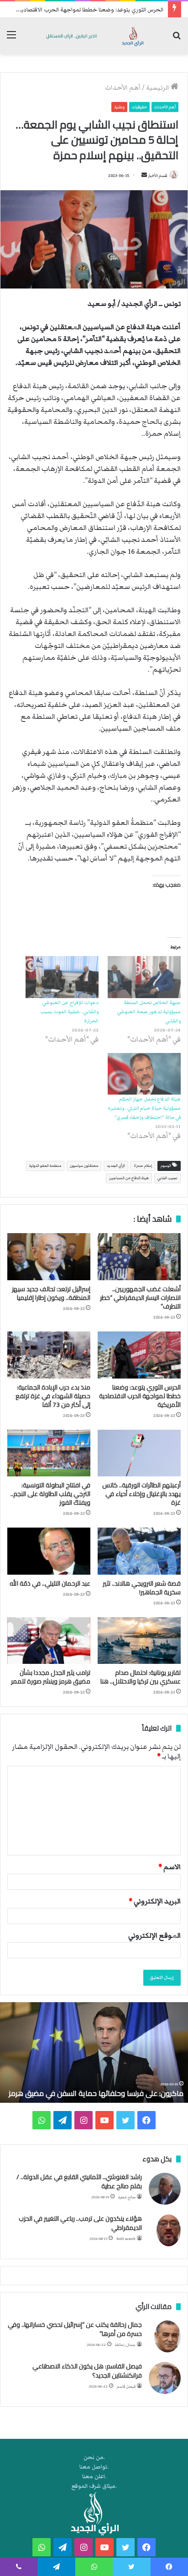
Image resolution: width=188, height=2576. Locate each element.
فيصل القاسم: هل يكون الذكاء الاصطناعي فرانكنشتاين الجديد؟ (87, 2371)
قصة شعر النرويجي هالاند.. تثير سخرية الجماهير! (142, 1588)
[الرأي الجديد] (94, 36)
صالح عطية (127, 2197)
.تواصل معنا (94, 2467)
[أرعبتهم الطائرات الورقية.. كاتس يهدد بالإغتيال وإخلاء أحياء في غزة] (139, 1453)
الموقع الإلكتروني (154, 1935)
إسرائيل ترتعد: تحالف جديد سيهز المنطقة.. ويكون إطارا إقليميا (51, 1293)
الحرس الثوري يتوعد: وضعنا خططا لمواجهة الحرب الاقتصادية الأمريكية (140, 1396)
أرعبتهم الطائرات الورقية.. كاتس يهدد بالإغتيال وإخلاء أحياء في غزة (141, 1494)
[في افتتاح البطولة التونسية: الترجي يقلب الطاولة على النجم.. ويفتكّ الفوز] (49, 1453)
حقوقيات (139, 107)
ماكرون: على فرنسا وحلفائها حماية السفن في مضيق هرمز (96, 2093)
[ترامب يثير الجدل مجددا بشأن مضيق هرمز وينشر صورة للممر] (49, 1641)
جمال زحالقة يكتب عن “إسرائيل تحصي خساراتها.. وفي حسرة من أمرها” (75, 2329)
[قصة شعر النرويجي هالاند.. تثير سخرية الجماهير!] (139, 1551)
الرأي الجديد (116, 1166)
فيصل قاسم (126, 2386)
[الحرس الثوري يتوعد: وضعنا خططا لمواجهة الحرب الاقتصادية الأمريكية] (139, 1355)
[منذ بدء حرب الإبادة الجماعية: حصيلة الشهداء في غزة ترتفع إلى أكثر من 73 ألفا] (49, 1355)
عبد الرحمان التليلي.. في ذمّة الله (50, 1583)
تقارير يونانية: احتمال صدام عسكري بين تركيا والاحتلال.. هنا (141, 1677)
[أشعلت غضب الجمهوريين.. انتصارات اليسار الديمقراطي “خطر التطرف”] (139, 1257)
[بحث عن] (177, 39)
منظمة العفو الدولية (45, 1166)
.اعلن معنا (94, 2477)
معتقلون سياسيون (84, 1166)
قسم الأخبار (157, 176)
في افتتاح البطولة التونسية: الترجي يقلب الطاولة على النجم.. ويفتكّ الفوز (50, 1494)
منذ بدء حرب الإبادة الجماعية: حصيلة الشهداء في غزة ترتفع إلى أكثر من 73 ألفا (53, 1396)
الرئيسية (158, 88)
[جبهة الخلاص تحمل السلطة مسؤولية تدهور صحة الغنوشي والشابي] (144, 977)
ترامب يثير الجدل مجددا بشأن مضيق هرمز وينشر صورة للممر (51, 1677)
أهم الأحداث (123, 88)
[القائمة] (11, 39)
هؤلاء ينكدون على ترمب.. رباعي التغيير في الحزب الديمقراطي (80, 2223)
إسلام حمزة (143, 1166)
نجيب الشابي (167, 1178)
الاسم (170, 1867)
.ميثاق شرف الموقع (94, 2486)
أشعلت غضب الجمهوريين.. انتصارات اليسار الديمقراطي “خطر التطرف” (140, 1298)
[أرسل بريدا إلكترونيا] (144, 176)
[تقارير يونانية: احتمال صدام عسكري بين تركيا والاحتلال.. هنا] (139, 1641)
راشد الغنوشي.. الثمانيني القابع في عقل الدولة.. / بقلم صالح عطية (79, 2181)
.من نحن (94, 2457)
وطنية (119, 107)
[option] (94, 2052)
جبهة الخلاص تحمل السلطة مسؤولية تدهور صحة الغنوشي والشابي (149, 1012)
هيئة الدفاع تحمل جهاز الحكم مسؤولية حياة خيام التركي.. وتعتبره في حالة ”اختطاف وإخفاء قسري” (144, 1108)
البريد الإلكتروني (155, 1901)
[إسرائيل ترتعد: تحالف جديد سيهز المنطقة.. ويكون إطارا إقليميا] (49, 1257)
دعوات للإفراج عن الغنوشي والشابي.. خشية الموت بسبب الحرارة (69, 1012)
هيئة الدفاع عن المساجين (129, 1178)
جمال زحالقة (125, 2345)
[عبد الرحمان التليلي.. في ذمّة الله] (49, 1551)
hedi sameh (126, 2239)
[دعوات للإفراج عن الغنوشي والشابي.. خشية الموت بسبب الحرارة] (62, 977)
